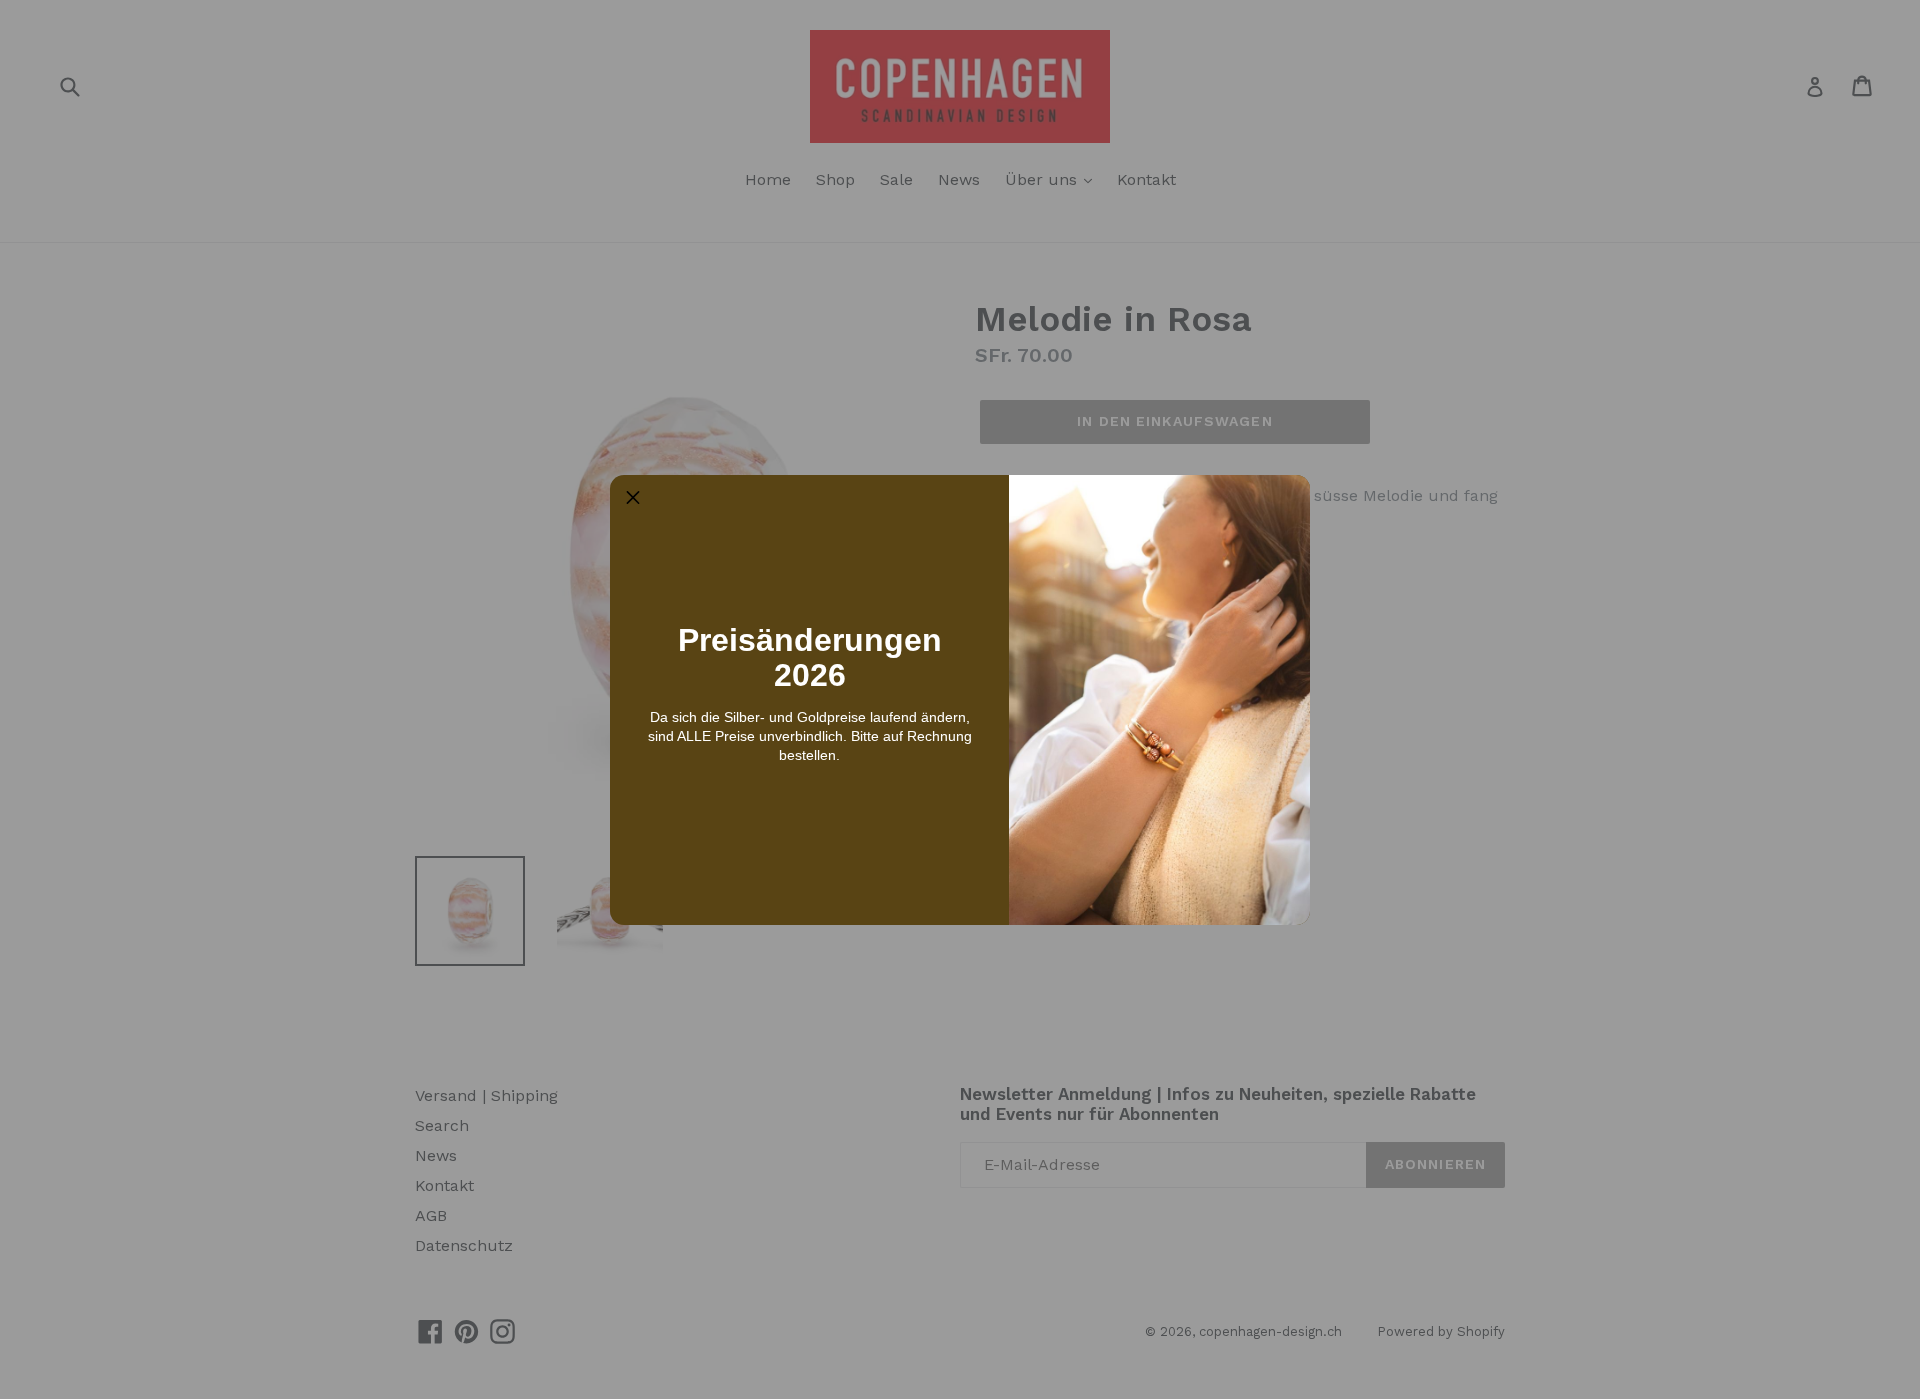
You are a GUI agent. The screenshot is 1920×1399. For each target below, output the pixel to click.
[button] (633, 498)
